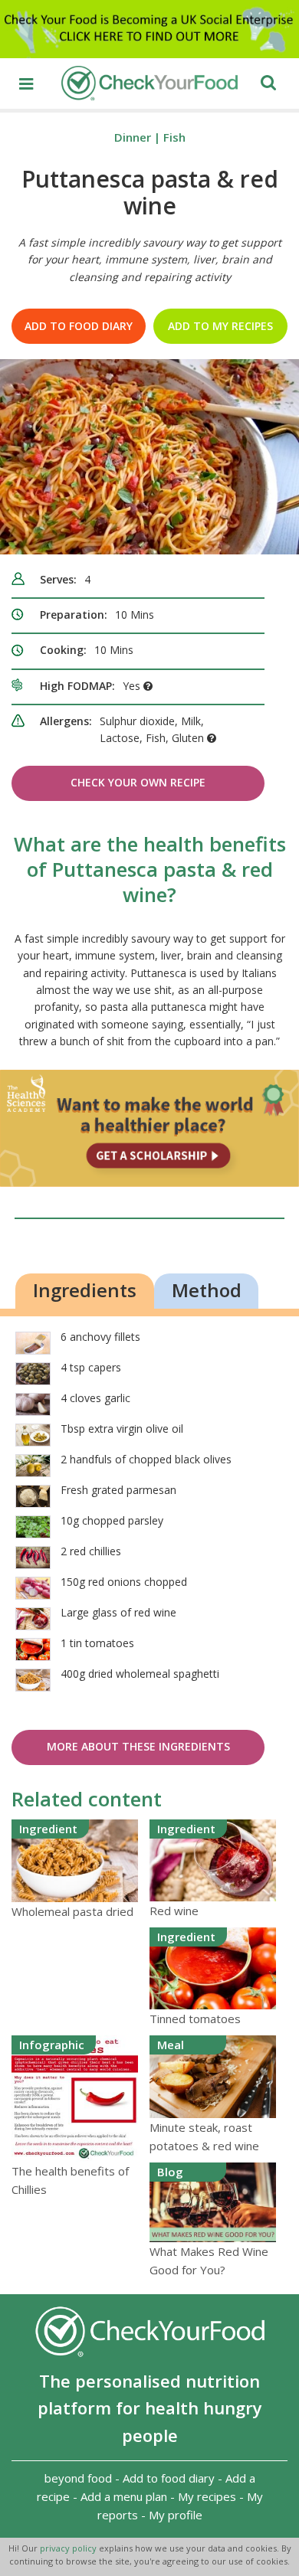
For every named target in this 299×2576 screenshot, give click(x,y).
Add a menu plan (124, 2496)
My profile (176, 2515)
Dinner (133, 137)
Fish (174, 137)
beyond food (78, 2478)
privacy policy (69, 2548)
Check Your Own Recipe (138, 782)
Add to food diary (79, 326)
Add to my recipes (220, 326)
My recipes (207, 2496)
